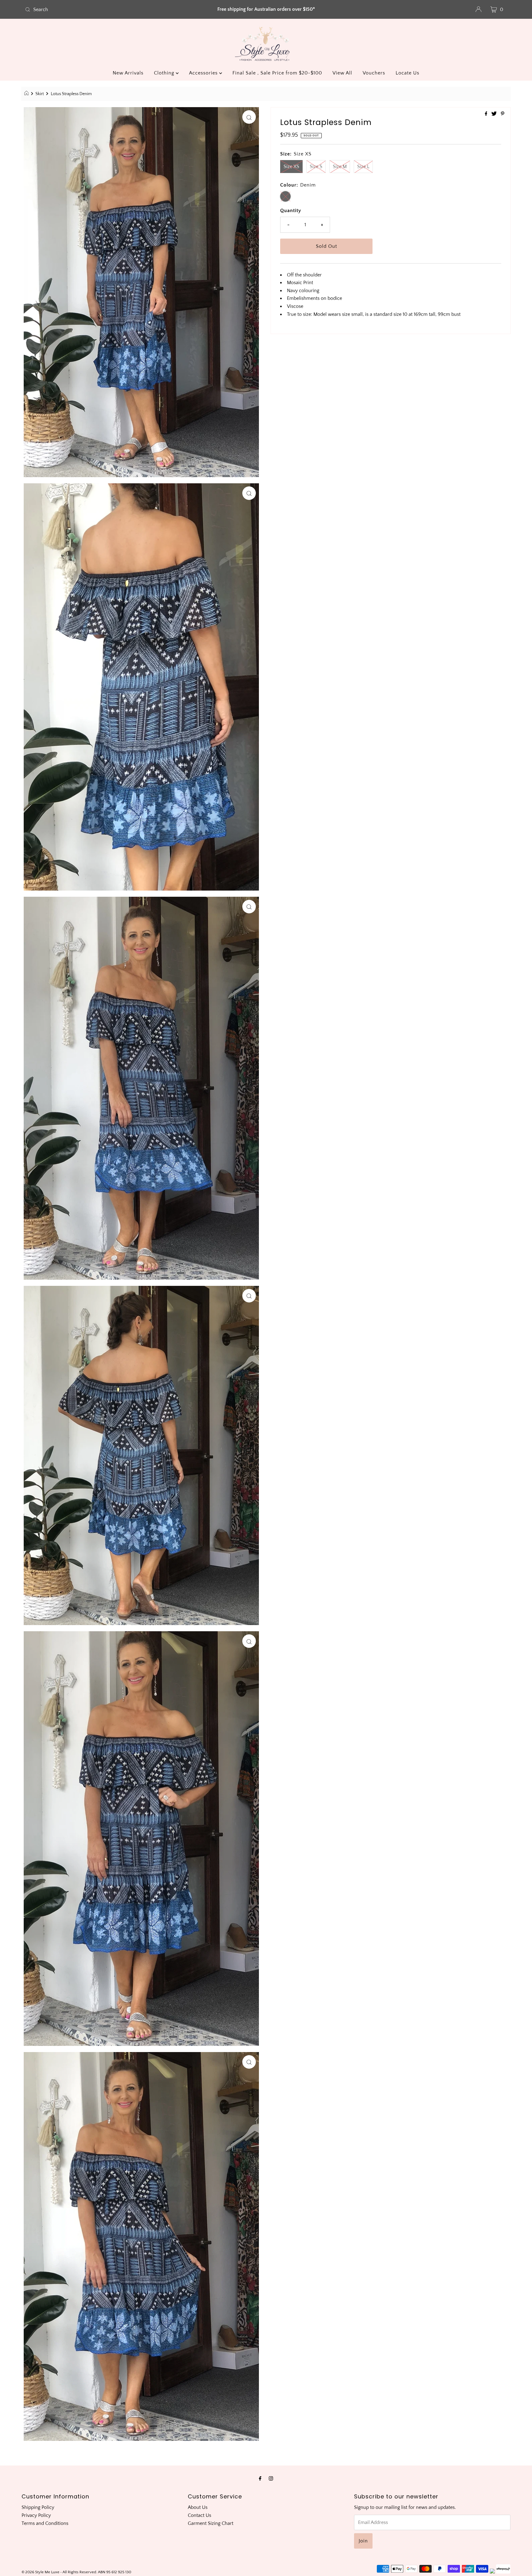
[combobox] (102, 10)
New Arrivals (128, 73)
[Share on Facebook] (487, 114)
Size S (316, 167)
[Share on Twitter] (495, 114)
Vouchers (374, 73)
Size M (340, 167)
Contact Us (199, 2515)
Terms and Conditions (45, 2523)
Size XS (291, 167)
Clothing (165, 73)
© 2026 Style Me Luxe (41, 2572)
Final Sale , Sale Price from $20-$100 (277, 73)
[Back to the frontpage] (27, 94)
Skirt (40, 94)
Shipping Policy (38, 2507)
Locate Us (407, 73)
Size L (363, 167)
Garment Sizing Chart (211, 2523)
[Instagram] (271, 2479)
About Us (198, 2507)
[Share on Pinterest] (503, 114)
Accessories (204, 73)
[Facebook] (260, 2479)
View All (342, 73)
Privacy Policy (36, 2515)
